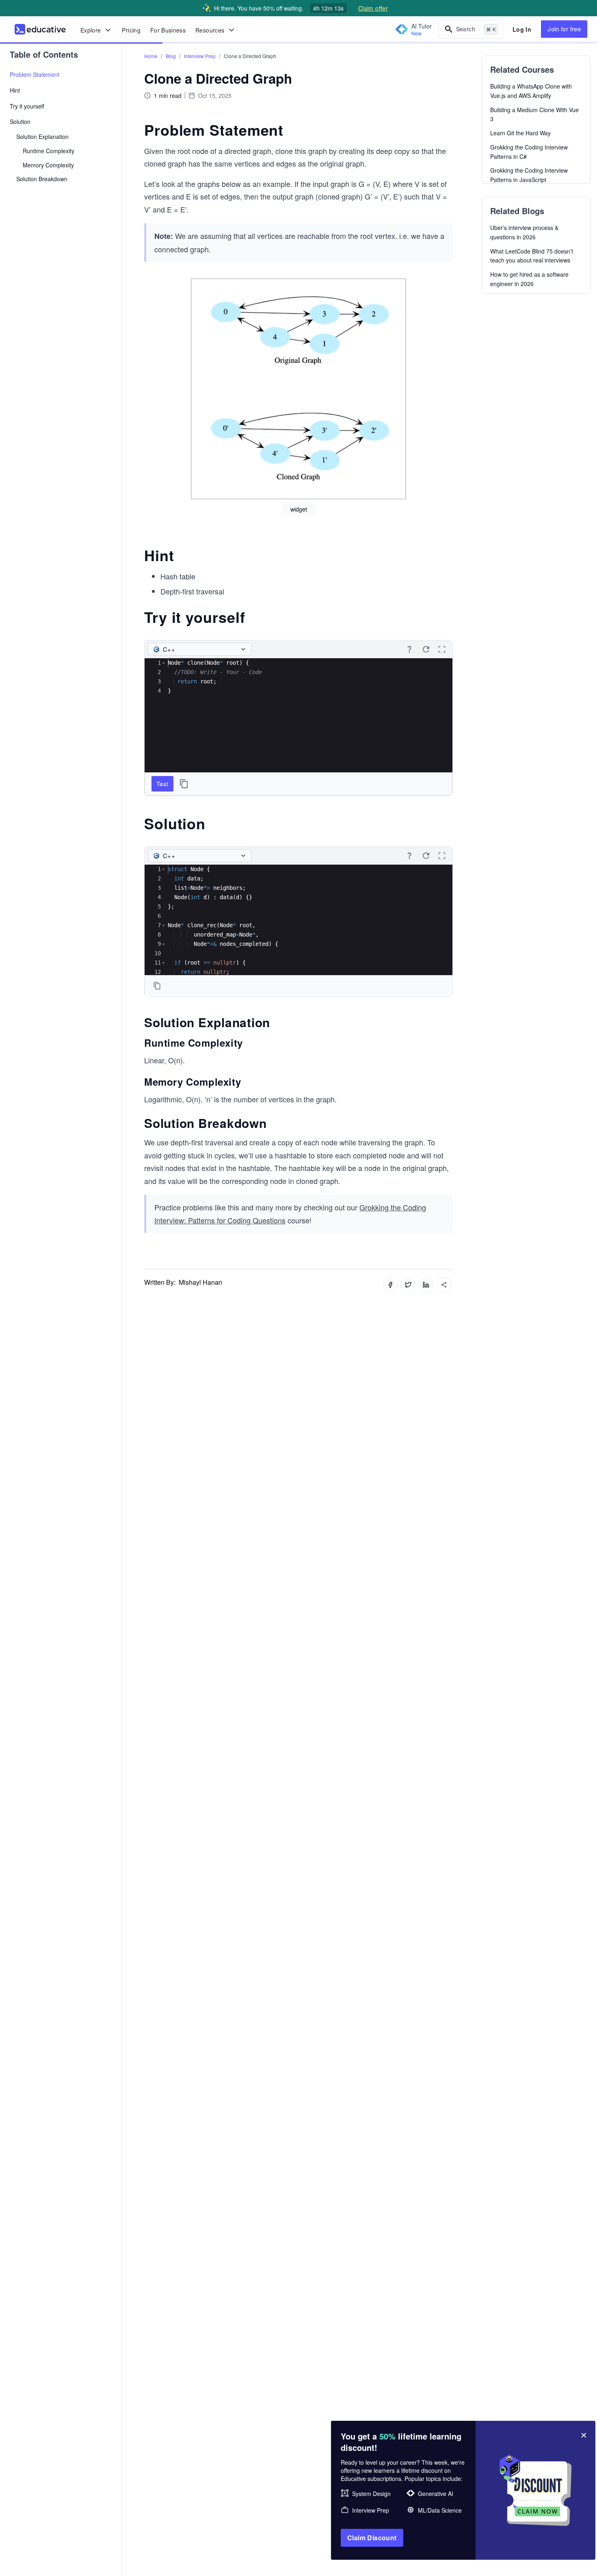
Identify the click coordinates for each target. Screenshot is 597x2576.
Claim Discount (372, 2538)
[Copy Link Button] (444, 1285)
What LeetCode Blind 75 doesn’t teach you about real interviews (532, 256)
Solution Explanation (42, 137)
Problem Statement (35, 74)
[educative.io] (40, 29)
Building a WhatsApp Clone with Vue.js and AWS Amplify (531, 91)
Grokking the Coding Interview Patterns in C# (529, 152)
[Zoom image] (298, 389)
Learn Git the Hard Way (520, 133)
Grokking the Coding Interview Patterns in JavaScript (529, 175)
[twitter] (408, 1285)
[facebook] (390, 1285)
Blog (171, 56)
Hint (15, 90)
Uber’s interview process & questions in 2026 (524, 232)
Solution (20, 121)
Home (151, 56)
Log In (522, 29)
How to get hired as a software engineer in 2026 (529, 279)
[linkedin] (426, 1285)
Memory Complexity (48, 165)
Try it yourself (27, 106)
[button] (163, 663)
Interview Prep (200, 56)
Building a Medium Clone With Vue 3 (534, 114)
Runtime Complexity (49, 151)
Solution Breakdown (42, 179)
